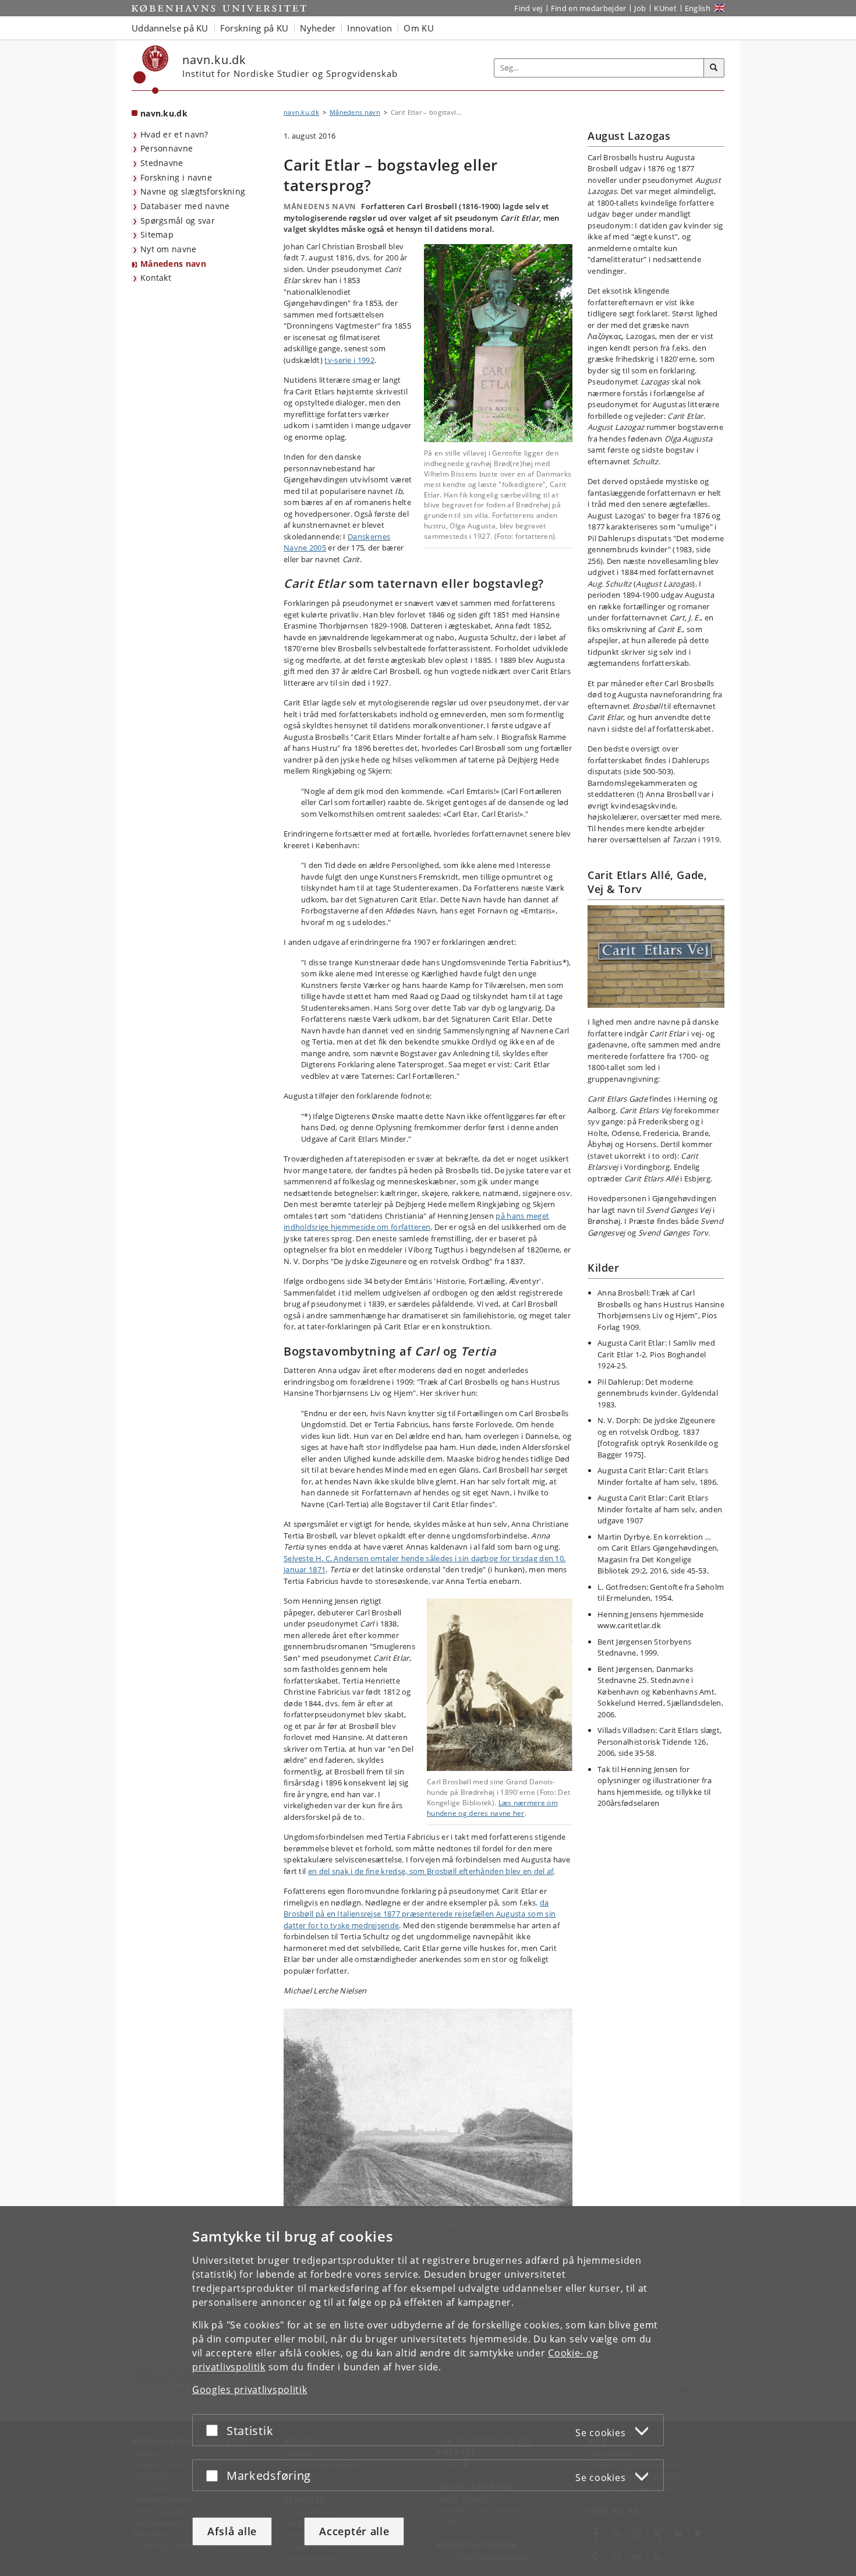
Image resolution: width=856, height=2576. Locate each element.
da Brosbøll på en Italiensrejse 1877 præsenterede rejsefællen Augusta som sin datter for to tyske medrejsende (420, 1914)
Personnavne (167, 148)
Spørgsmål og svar (178, 220)
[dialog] (428, 2391)
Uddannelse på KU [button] (170, 28)
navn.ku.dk (164, 113)
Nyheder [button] (318, 28)
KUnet (665, 8)
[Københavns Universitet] (151, 70)
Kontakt (156, 278)
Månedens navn (173, 264)
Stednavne (162, 163)
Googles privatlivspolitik (250, 2390)
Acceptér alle (354, 2531)
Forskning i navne (176, 177)
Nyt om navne (169, 249)
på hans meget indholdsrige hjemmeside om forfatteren (416, 1222)
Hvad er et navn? (174, 134)
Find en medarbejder (589, 8)
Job (640, 8)
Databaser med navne (185, 206)
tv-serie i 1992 (349, 360)
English (698, 8)
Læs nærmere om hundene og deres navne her (492, 1808)
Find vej (528, 8)
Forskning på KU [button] (254, 28)
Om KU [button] (419, 28)
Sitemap (157, 234)
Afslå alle (232, 2531)
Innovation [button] (369, 28)
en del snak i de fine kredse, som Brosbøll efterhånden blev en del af (431, 1871)
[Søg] (714, 68)
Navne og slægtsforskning (193, 191)
